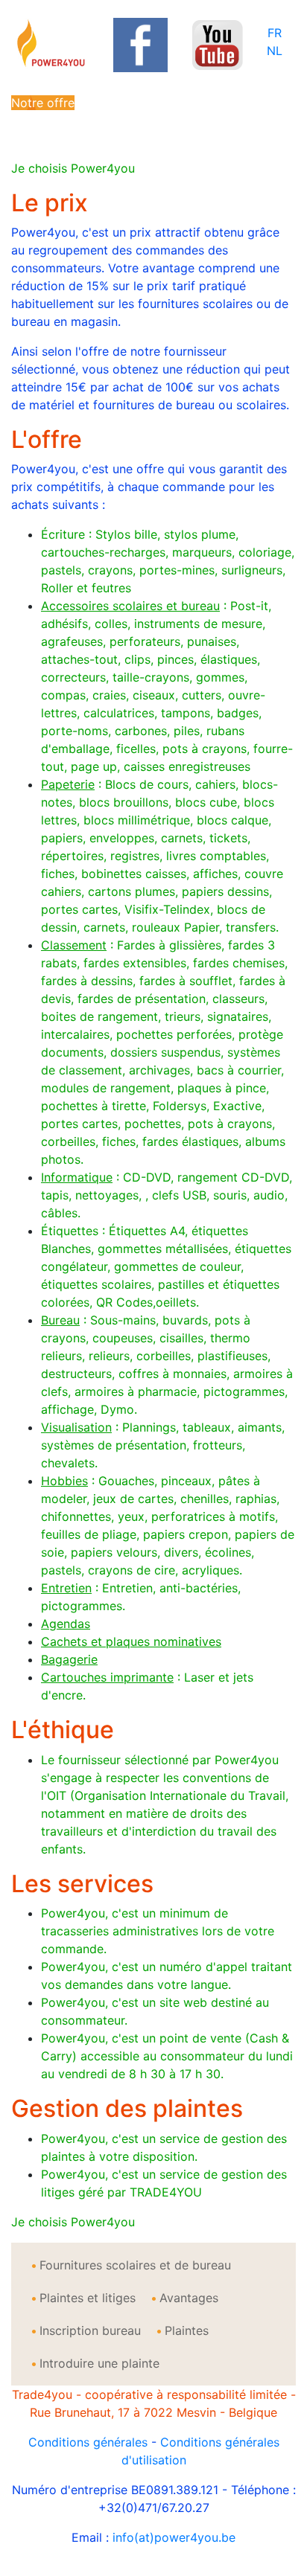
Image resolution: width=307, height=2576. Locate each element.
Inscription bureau (90, 2330)
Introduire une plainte (99, 2363)
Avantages (189, 2298)
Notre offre (43, 103)
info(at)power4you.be (174, 2537)
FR (275, 33)
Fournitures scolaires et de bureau (135, 2265)
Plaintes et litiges (88, 2298)
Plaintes (187, 2330)
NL (275, 51)
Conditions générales (88, 2442)
